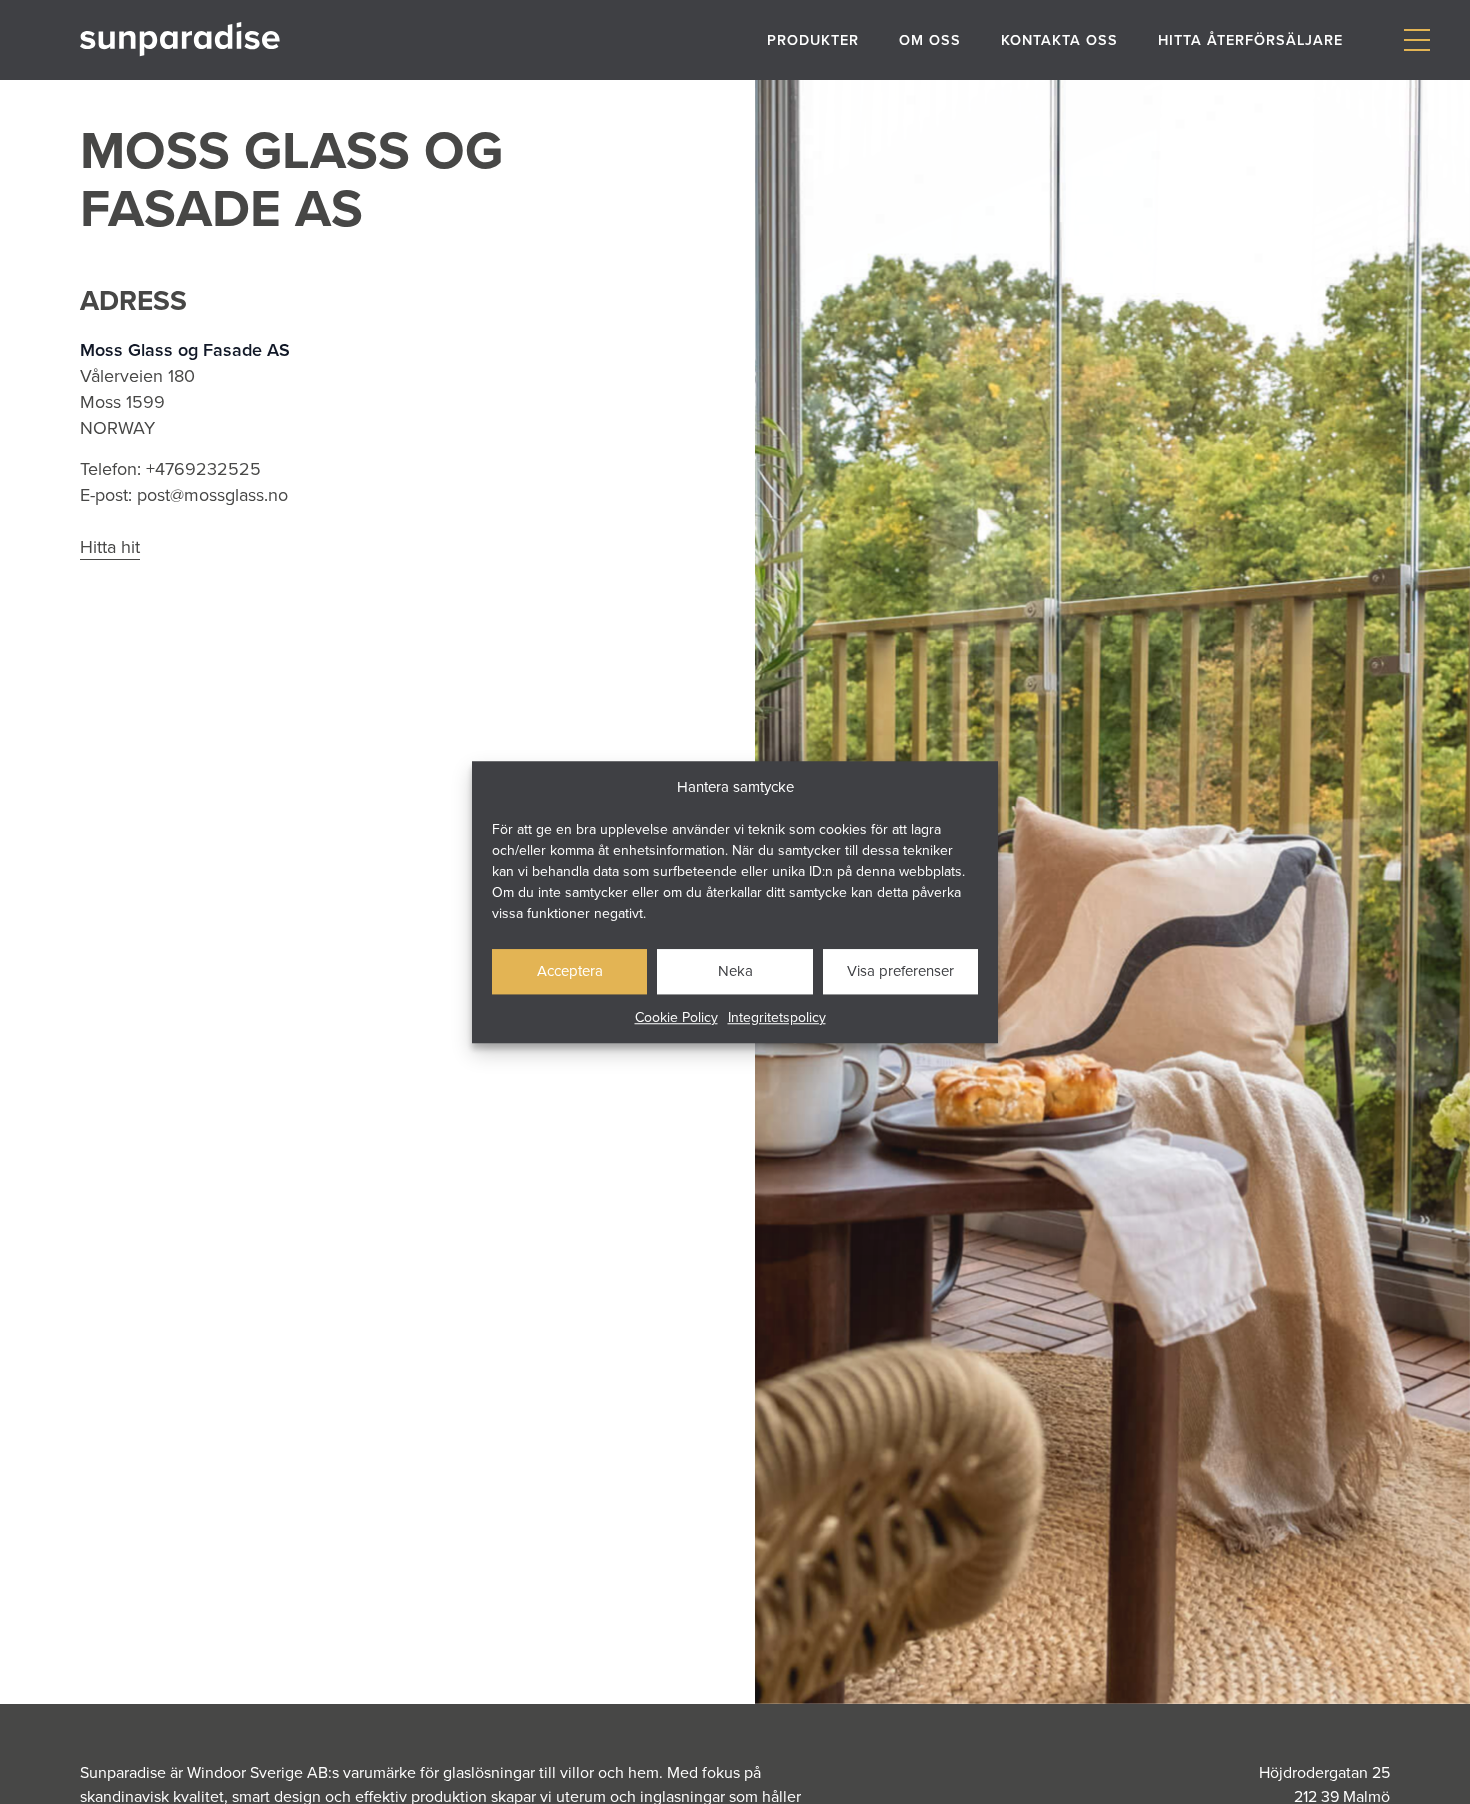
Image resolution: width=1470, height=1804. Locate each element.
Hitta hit (110, 546)
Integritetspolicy (777, 1017)
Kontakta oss (1059, 39)
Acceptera (570, 970)
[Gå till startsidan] (180, 39)
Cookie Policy (676, 1017)
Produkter (813, 39)
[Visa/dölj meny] (1416, 40)
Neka (735, 970)
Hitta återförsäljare (1250, 39)
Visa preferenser (900, 970)
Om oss (930, 39)
